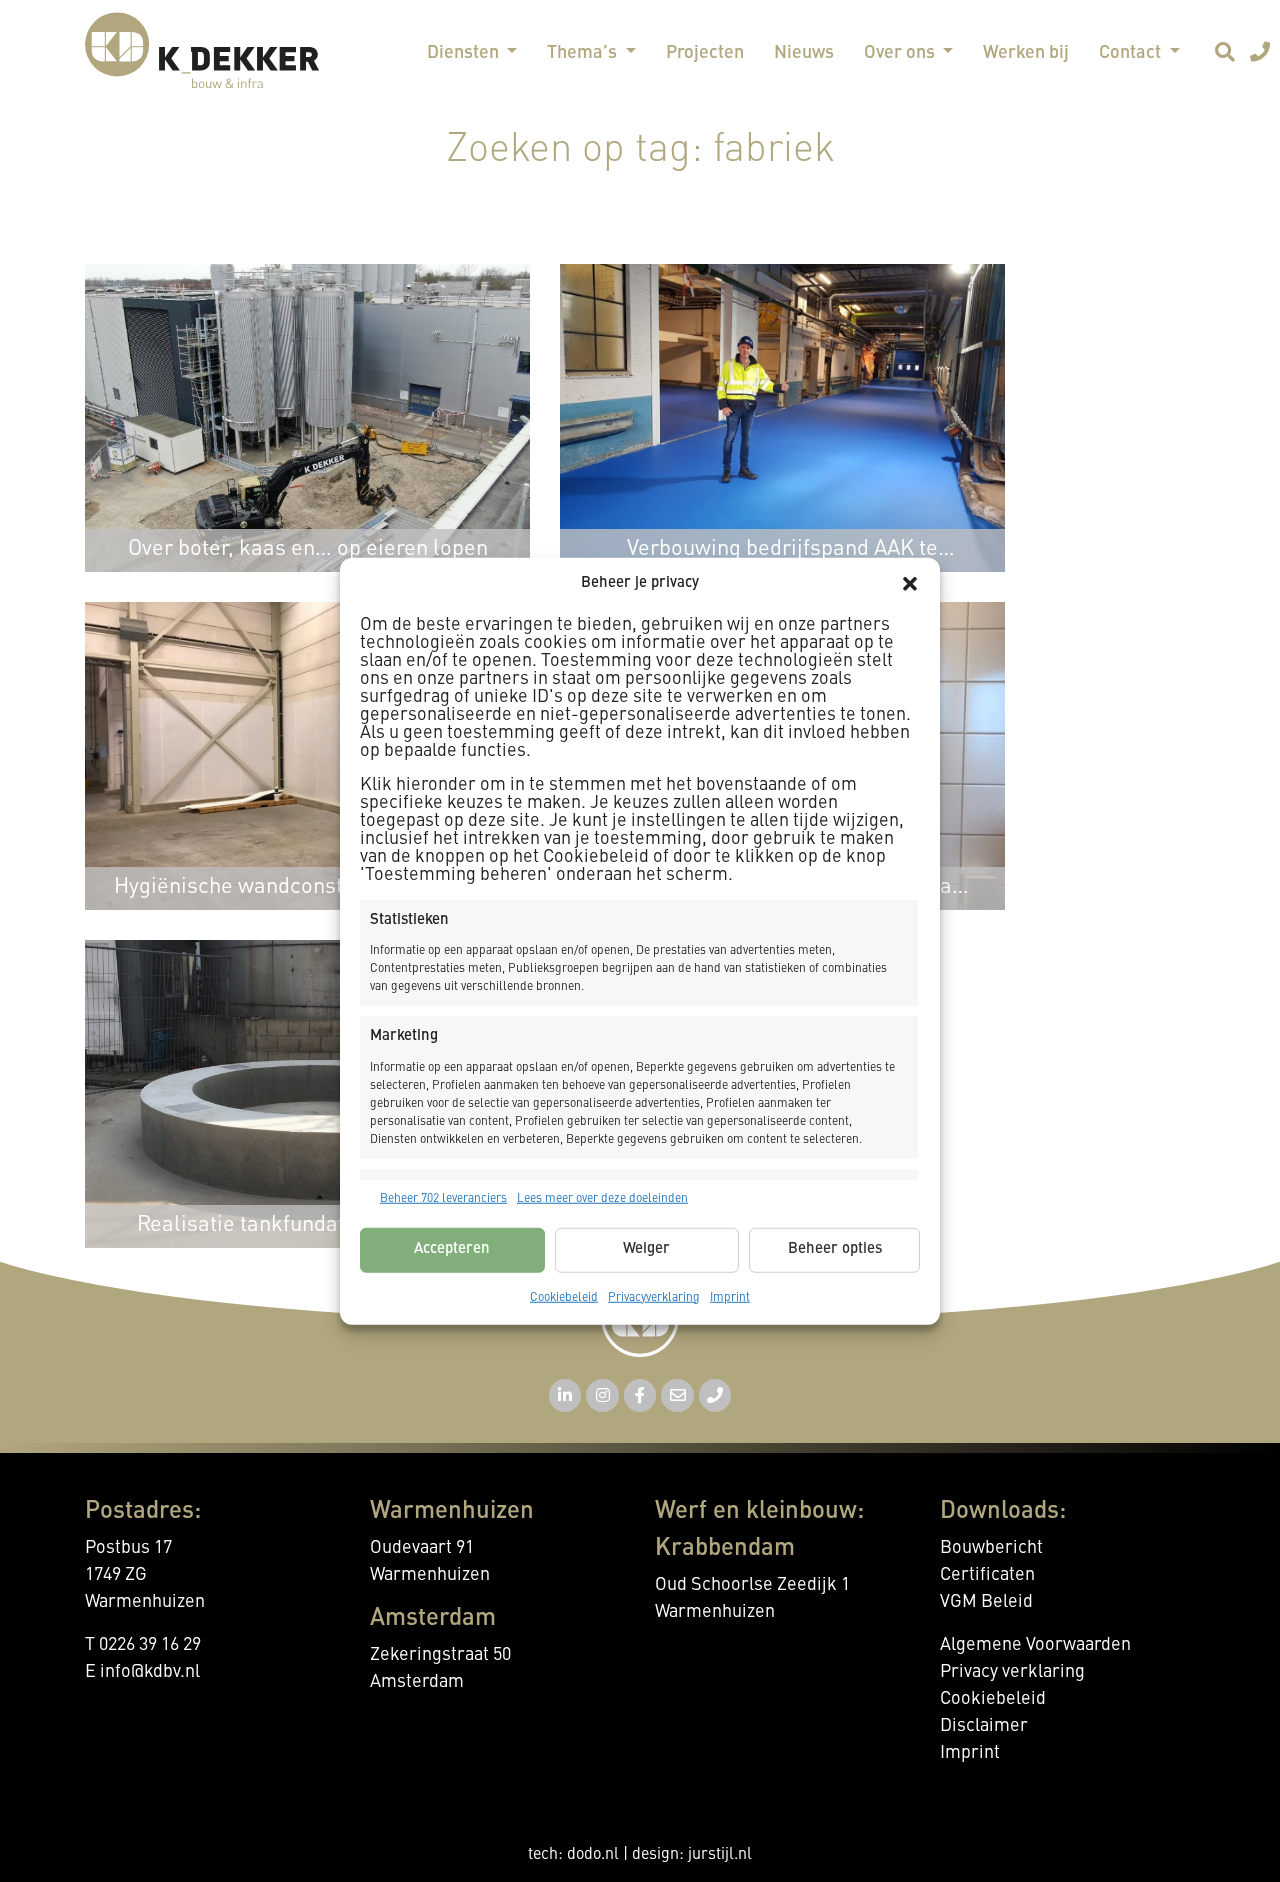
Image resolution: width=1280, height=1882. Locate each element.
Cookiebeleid (564, 1297)
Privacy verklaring (1012, 1672)
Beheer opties (835, 1249)
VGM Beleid (986, 1602)
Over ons (901, 53)
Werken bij (1026, 53)
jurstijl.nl (720, 1855)
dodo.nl (593, 1855)
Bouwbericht (991, 1548)
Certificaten (987, 1575)
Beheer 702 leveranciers (443, 1198)
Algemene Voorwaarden (1035, 1645)
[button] (910, 584)
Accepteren (452, 1249)
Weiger (646, 1249)
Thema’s (584, 53)
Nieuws (804, 53)
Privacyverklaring (654, 1297)
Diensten (465, 53)
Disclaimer (984, 1726)
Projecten (705, 53)
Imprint (730, 1297)
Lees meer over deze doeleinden (602, 1198)
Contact (1132, 53)
